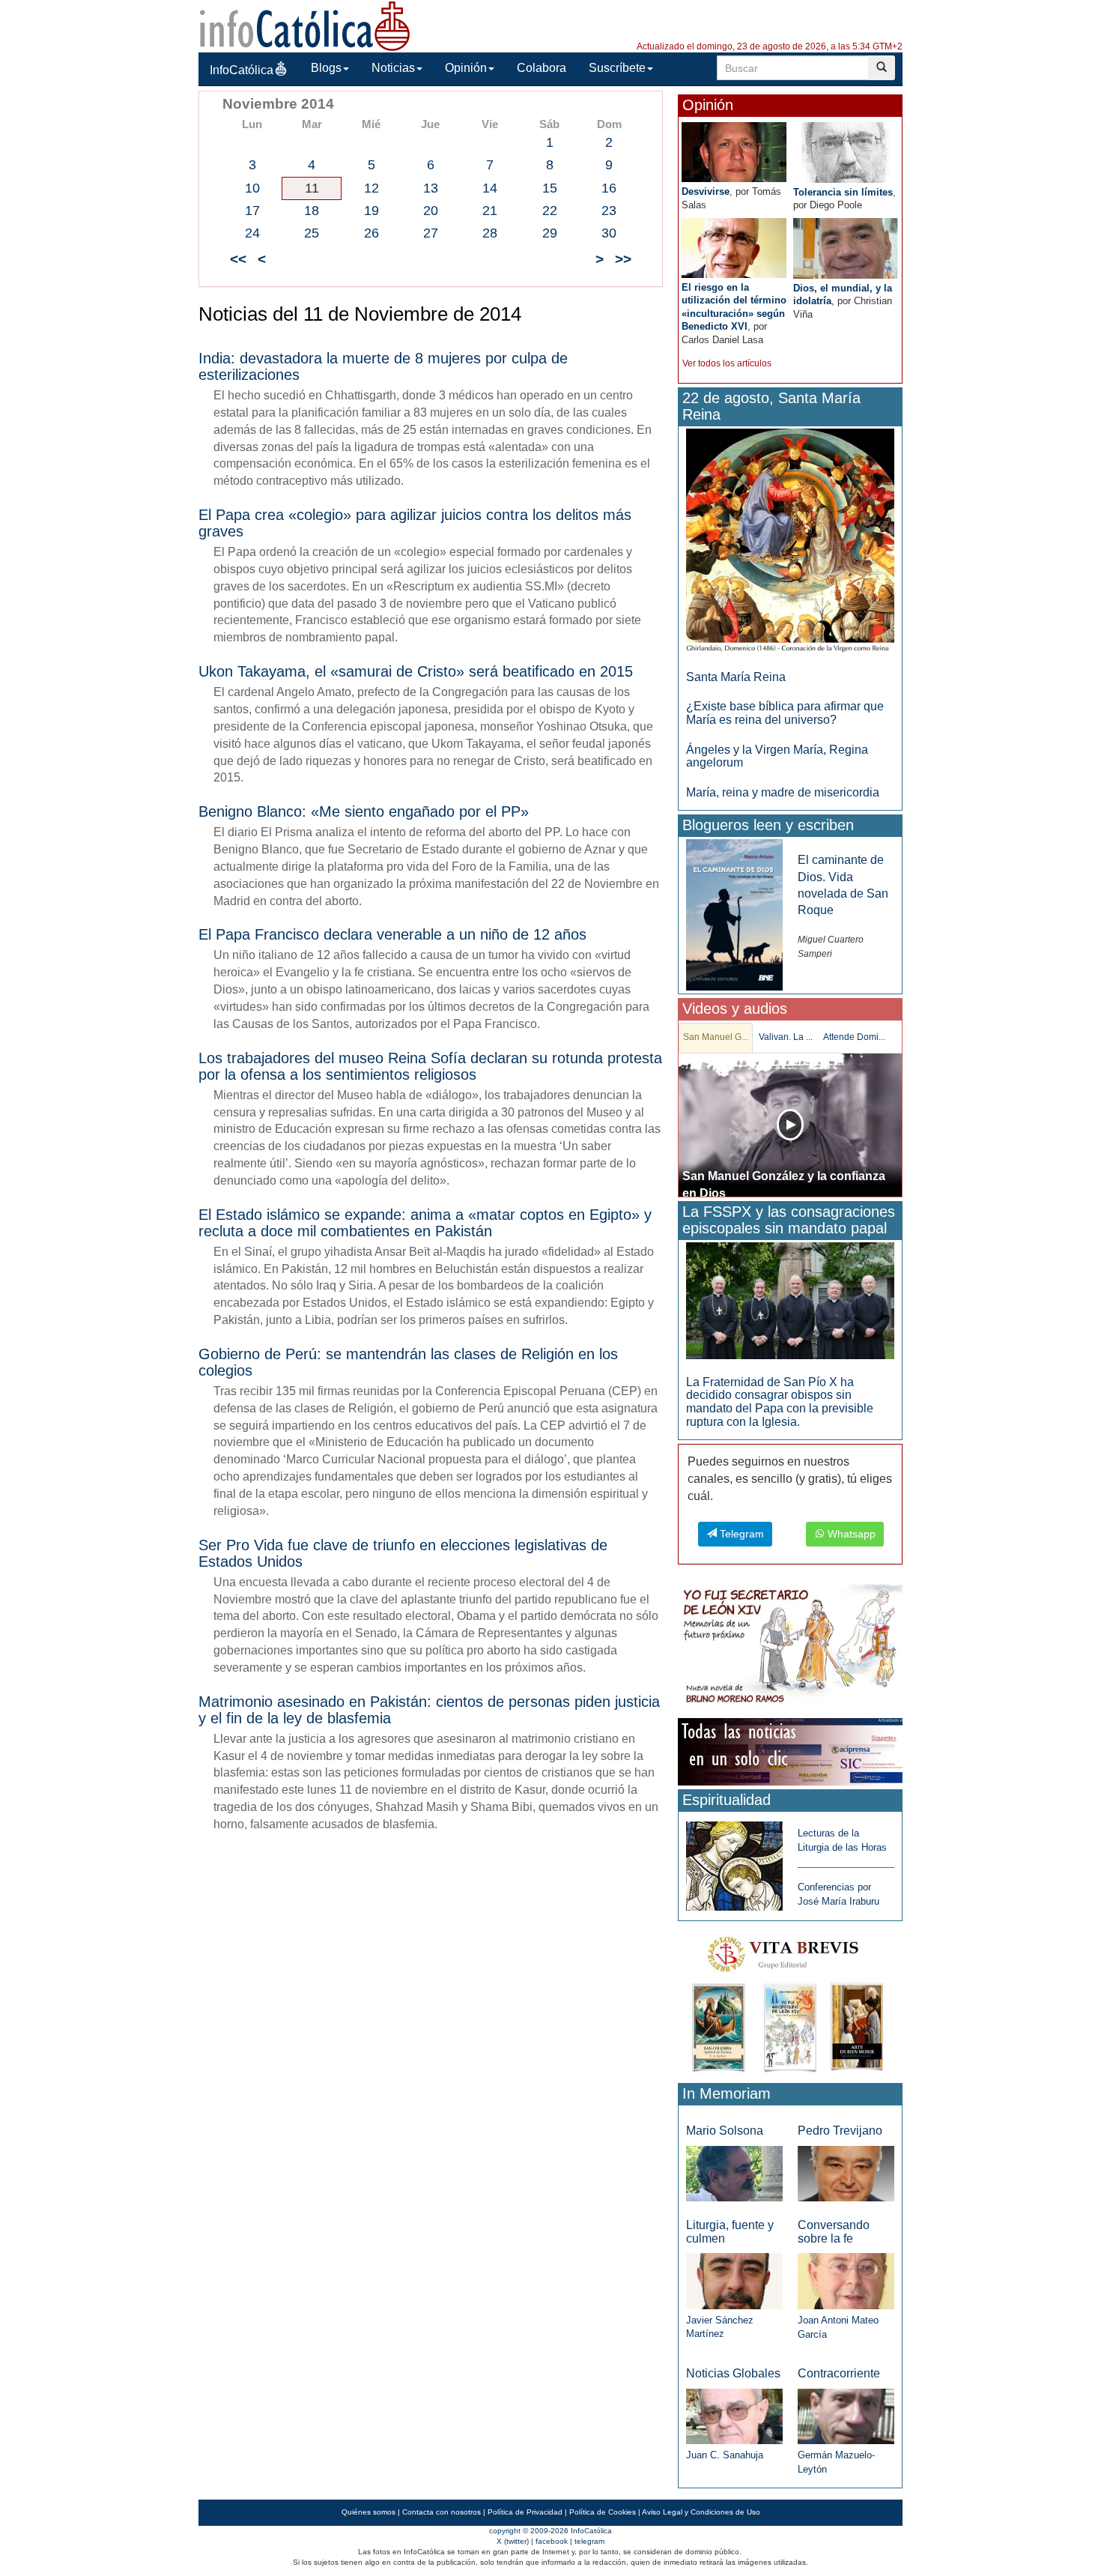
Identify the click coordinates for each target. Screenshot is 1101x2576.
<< (238, 259)
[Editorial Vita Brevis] (790, 2001)
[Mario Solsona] (734, 2173)
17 (252, 211)
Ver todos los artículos (727, 363)
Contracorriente (839, 2373)
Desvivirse (706, 191)
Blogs (326, 68)
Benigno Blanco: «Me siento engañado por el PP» (364, 811)
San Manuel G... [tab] (716, 1037)
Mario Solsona (725, 2131)
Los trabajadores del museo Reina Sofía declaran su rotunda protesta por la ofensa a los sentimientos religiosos (430, 1066)
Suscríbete (617, 68)
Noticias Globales (733, 2373)
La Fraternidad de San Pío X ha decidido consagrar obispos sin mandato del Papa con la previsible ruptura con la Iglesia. (780, 1402)
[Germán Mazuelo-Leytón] (846, 2415)
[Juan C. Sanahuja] (734, 2415)
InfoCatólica (242, 70)
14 (490, 188)
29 (550, 233)
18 (312, 211)
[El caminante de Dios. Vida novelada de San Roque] (734, 914)
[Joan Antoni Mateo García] (846, 2280)
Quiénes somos (368, 2512)
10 (252, 188)
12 (371, 188)
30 (609, 233)
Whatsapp (850, 1534)
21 (490, 211)
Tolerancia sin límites (843, 192)
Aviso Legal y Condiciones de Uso (701, 2512)
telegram (589, 2541)
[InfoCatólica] (305, 25)
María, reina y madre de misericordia (783, 792)
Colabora (542, 68)
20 (431, 211)
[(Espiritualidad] (734, 1862)
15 (550, 188)
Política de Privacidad (525, 2512)
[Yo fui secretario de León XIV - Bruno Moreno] (790, 1647)
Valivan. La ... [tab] (786, 1037)
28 (490, 233)
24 (252, 233)
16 (609, 188)
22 (550, 211)
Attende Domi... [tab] (854, 1037)
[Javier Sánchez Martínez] (734, 2280)
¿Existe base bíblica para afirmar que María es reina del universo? (785, 713)
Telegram (740, 1534)
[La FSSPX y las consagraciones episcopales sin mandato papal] (790, 1300)
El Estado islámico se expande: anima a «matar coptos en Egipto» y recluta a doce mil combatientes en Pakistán (425, 1223)
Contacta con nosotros (442, 2512)
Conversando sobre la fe (834, 2232)
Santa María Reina (736, 677)
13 (431, 188)
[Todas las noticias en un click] (790, 1751)
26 (371, 233)
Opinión (466, 68)
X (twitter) (513, 2541)
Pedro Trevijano (840, 2131)
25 (312, 233)
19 (371, 211)
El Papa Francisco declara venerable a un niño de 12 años (392, 934)
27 (431, 233)
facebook (552, 2541)
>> (623, 259)
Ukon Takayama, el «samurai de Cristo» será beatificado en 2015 (416, 671)
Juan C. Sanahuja (725, 2455)
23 (609, 211)
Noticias (393, 68)
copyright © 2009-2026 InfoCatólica (550, 2531)
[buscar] (882, 68)
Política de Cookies (603, 2512)
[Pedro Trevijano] (846, 2173)
